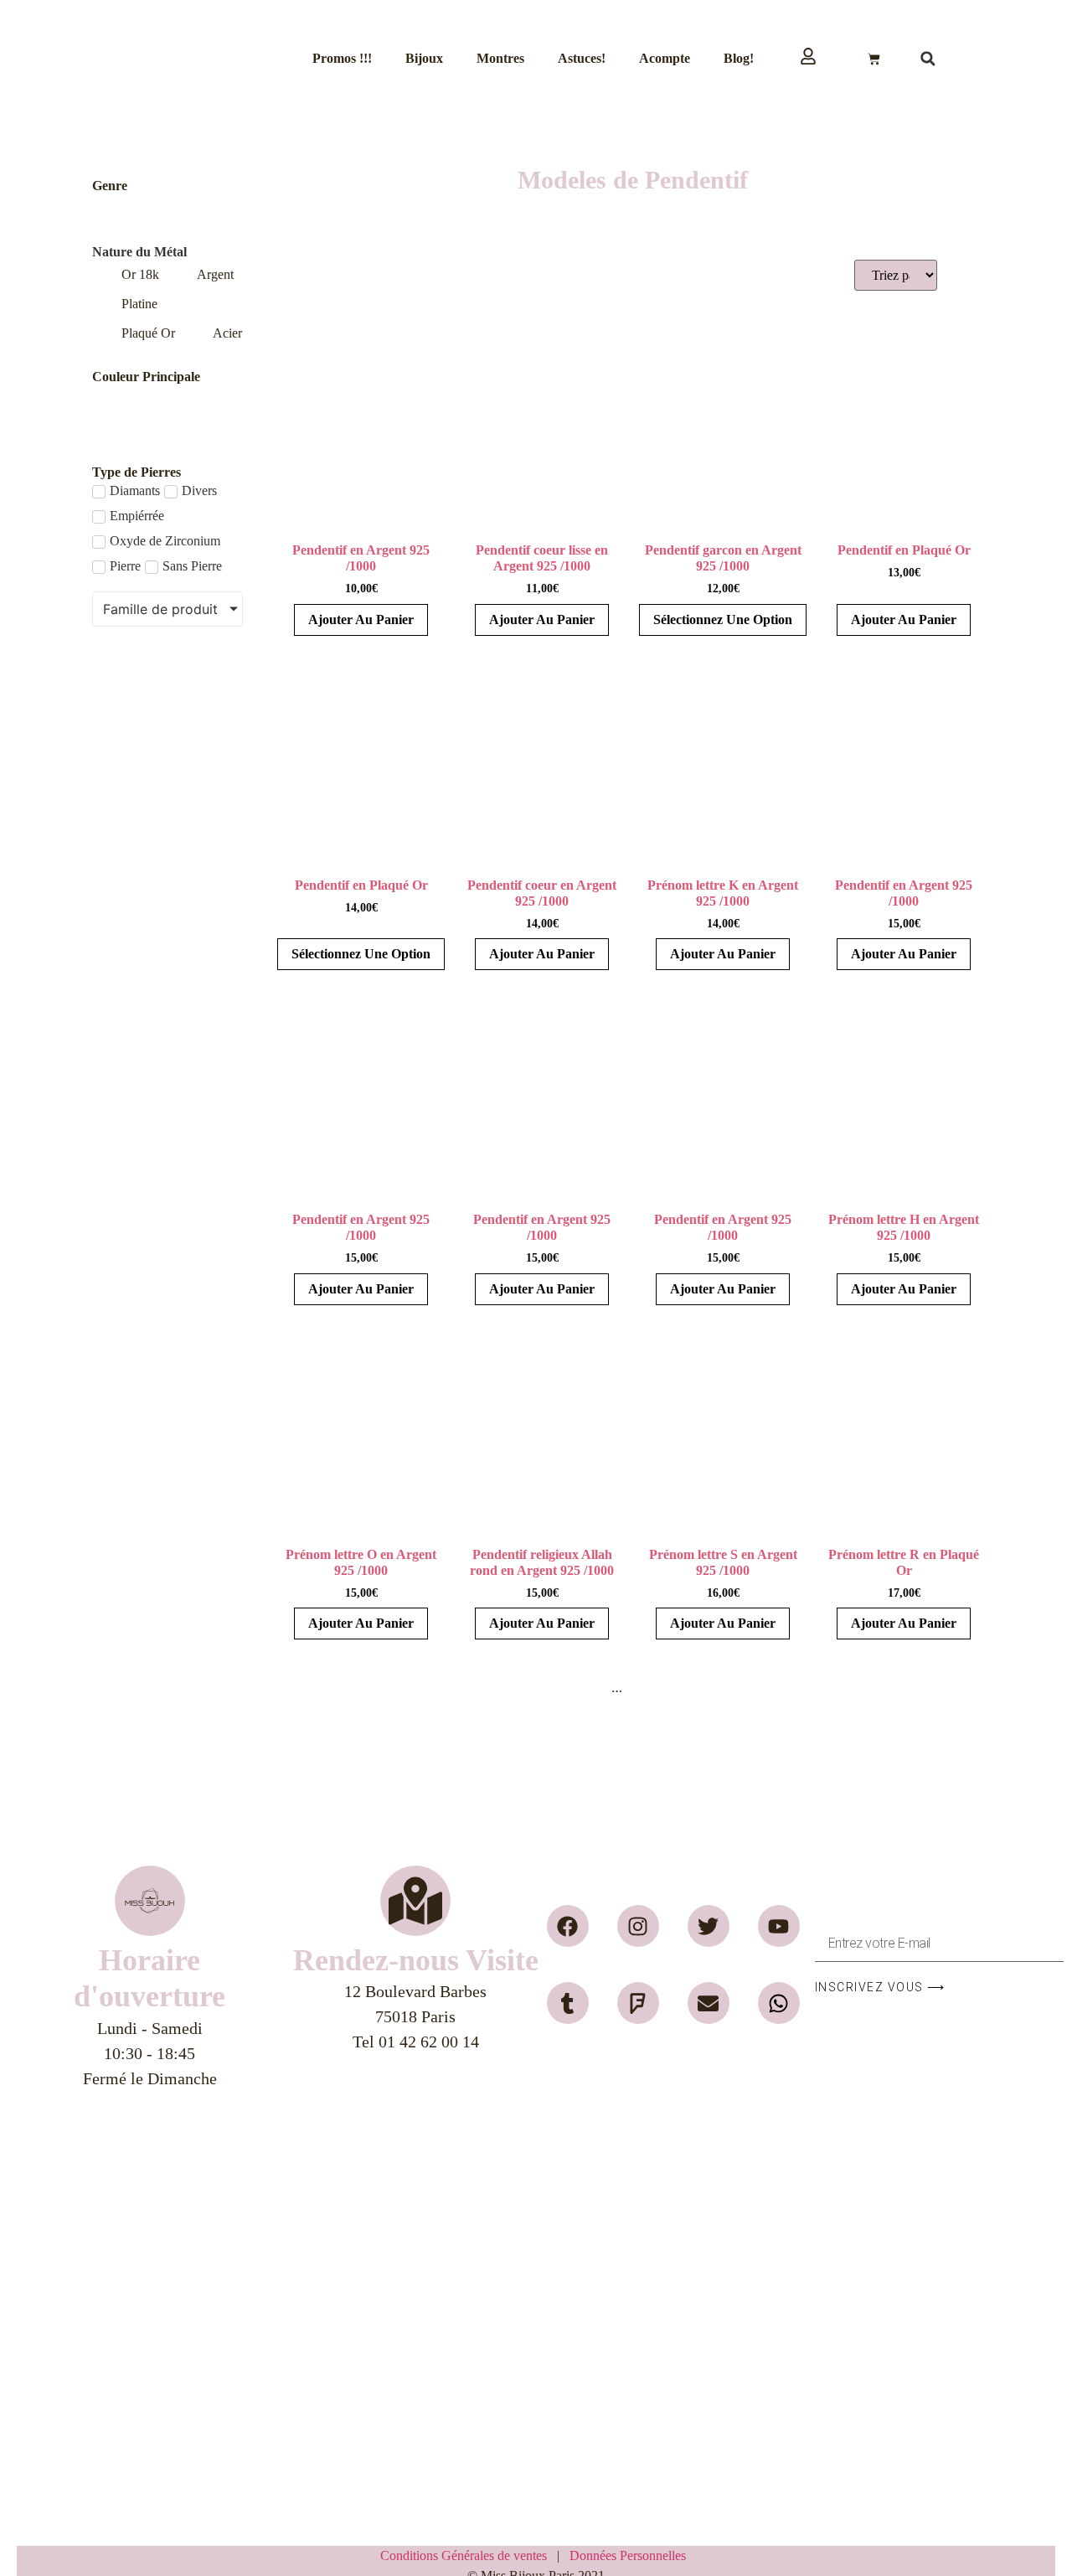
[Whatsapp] (779, 2003)
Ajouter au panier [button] (361, 619)
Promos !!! (342, 58)
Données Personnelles (628, 2555)
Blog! (739, 58)
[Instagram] (638, 1926)
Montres (500, 58)
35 (644, 1687)
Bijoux (424, 58)
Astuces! (582, 58)
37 (704, 1687)
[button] (928, 59)
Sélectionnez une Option (723, 619)
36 (674, 1687)
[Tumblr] (568, 2003)
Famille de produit (160, 609)
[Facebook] (568, 1926)
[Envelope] (709, 2003)
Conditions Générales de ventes (469, 2555)
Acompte (665, 58)
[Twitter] (709, 1926)
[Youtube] (779, 1926)
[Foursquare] (638, 2003)
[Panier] (874, 59)
